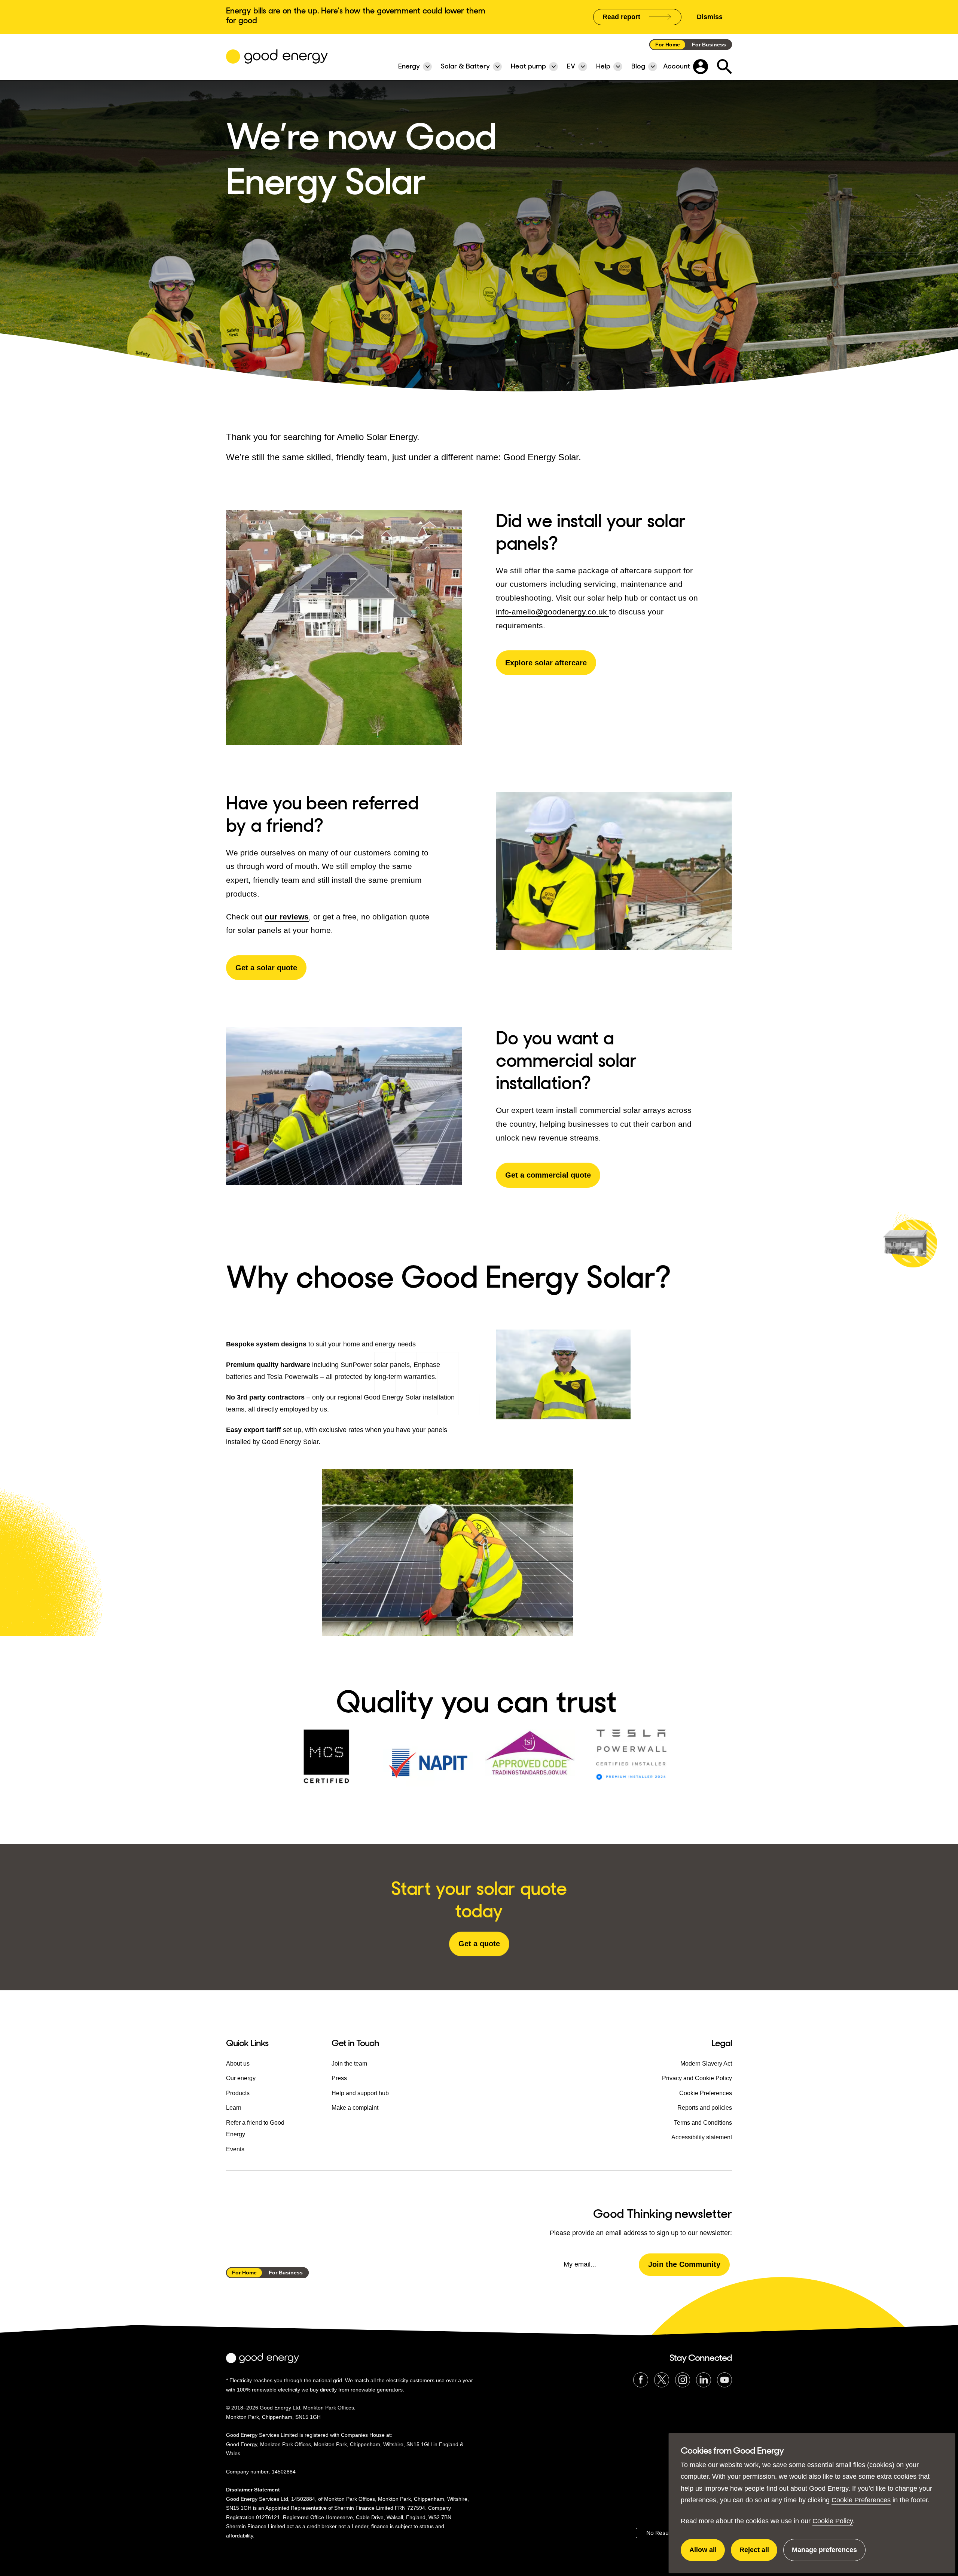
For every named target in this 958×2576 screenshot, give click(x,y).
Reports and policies (705, 2108)
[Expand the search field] (724, 67)
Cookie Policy (833, 2521)
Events (235, 2149)
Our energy (241, 2078)
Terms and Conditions (703, 2123)
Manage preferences (824, 2554)
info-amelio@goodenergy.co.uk (553, 612)
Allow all (707, 2554)
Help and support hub (360, 2093)
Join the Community (684, 2264)
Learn (234, 2108)
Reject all (758, 2554)
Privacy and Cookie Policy (697, 2078)
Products (238, 2093)
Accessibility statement (702, 2137)
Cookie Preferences (861, 2500)
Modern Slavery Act (706, 2064)
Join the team (349, 2064)
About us (238, 2064)
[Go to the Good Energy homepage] (277, 57)
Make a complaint (355, 2108)
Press (339, 2078)
